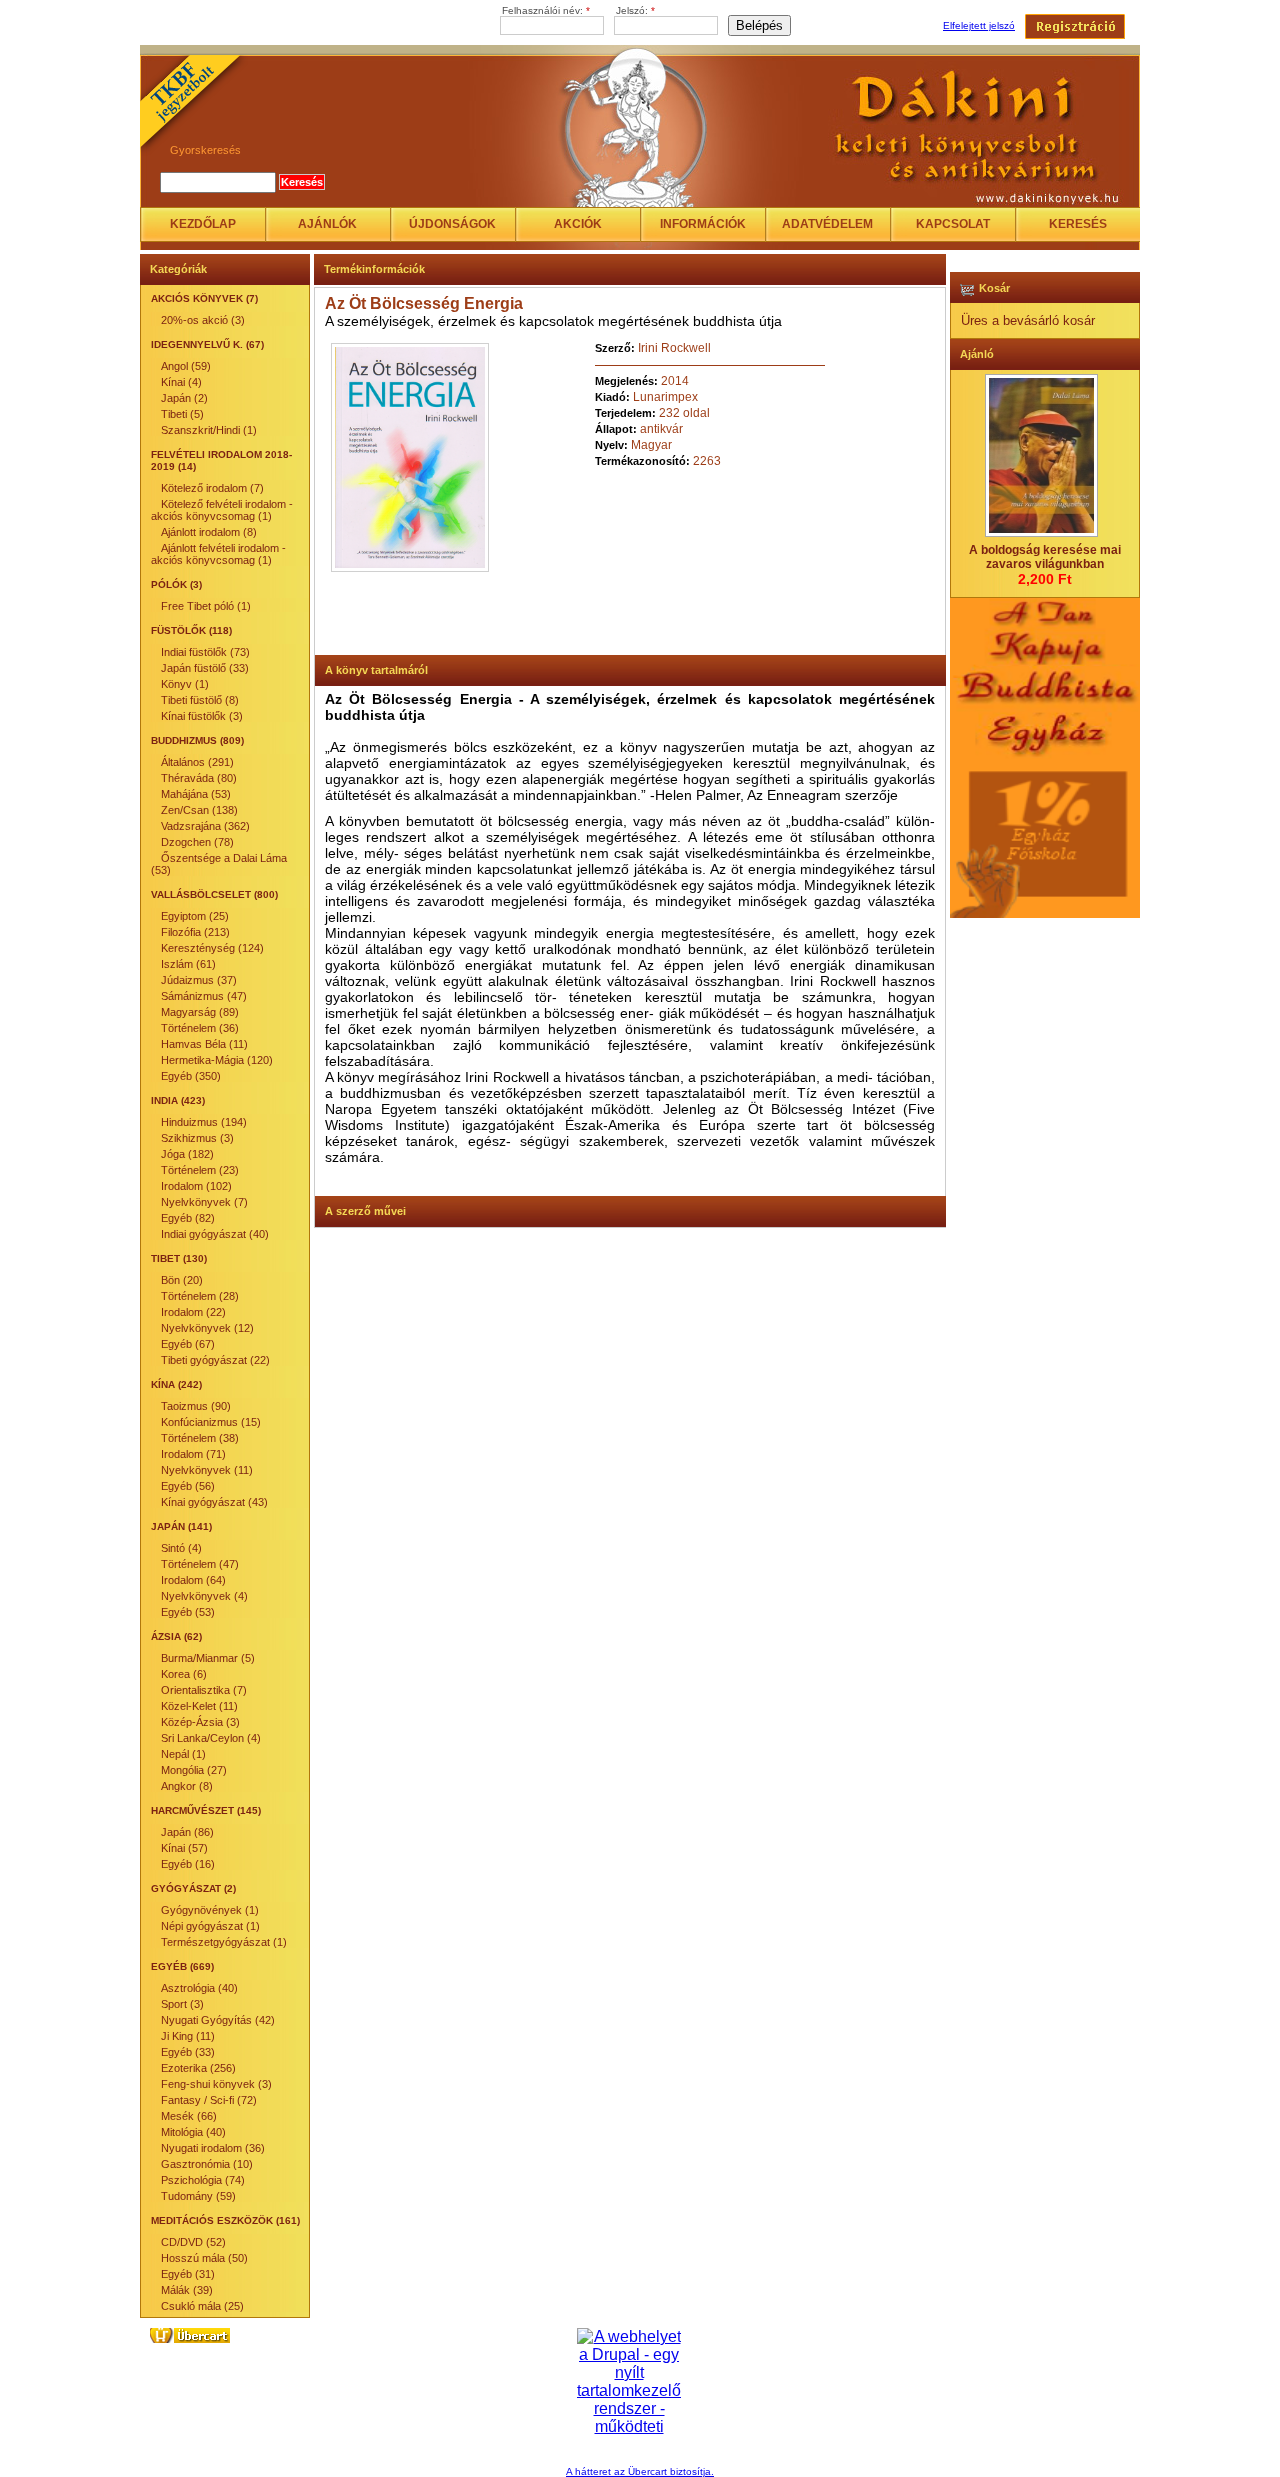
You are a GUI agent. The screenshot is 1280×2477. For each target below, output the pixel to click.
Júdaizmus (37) (199, 980)
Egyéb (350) (191, 1076)
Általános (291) (197, 762)
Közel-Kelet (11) (199, 1706)
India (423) (178, 1100)
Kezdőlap (203, 224)
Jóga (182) (187, 1154)
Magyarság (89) (200, 1012)
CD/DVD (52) (193, 2242)
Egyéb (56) (188, 1486)
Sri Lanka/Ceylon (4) (211, 1738)
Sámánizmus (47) (204, 996)
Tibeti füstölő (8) (200, 700)
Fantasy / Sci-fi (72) (209, 2100)
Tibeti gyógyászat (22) (215, 1360)
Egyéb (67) (188, 1344)
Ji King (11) (188, 2036)
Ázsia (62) (176, 1636)
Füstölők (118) (191, 630)
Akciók (578, 224)
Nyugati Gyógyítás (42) (218, 2020)
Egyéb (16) (188, 1864)
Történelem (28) (200, 1296)
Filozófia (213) (195, 932)
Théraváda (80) (199, 778)
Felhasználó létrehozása (1075, 26)
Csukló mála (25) (202, 2306)
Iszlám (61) (188, 964)
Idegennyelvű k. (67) (207, 344)
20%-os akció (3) (203, 320)
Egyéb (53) (188, 1612)
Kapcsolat (953, 224)
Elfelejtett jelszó (979, 25)
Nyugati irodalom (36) (213, 2148)
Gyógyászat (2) (193, 1888)
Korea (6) (184, 1674)
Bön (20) (182, 1280)
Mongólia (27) (194, 1770)
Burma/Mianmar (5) (208, 1658)
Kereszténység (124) (212, 948)
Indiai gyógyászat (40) (215, 1234)
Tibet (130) (179, 1258)
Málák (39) (187, 2290)
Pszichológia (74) (203, 2180)
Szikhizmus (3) (197, 1138)
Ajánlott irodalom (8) (209, 532)
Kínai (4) (181, 382)
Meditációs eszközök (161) (225, 2220)
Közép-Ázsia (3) (200, 1722)
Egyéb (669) (182, 1966)
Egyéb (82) (188, 1218)
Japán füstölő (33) (205, 668)
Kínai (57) (184, 1848)
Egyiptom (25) (195, 916)
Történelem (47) (200, 1564)
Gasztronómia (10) (207, 2164)
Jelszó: (635, 10)
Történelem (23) (200, 1170)
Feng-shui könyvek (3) (216, 2084)
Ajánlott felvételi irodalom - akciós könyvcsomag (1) (218, 554)
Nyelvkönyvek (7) (204, 1202)
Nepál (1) (183, 1754)
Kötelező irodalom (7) (212, 488)
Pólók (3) (176, 584)
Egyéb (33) (188, 2052)
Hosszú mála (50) (204, 2258)
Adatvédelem (827, 224)
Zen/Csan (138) (199, 810)
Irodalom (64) (193, 1580)
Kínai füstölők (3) (202, 716)
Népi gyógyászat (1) (210, 1926)
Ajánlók (327, 224)
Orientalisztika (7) (204, 1690)
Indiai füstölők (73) (205, 652)
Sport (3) (182, 2004)
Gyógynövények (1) (210, 1910)
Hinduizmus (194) (204, 1122)
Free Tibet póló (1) (206, 606)
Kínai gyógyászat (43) (214, 1502)
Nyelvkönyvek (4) (204, 1596)
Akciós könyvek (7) (204, 298)
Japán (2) (184, 398)
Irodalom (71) (193, 1454)
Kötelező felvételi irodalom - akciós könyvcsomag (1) (222, 510)
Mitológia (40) (193, 2132)
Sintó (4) (181, 1548)
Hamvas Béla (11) (204, 1044)
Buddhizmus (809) (197, 740)
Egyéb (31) (188, 2274)
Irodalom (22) (193, 1312)
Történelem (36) (200, 1028)
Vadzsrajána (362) (205, 826)
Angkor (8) (187, 1786)
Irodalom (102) (196, 1186)
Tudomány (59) (198, 2196)
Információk (703, 224)
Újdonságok (452, 224)
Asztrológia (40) (199, 1988)
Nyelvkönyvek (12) (207, 1328)
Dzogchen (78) (197, 842)
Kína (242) (176, 1384)
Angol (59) (186, 366)
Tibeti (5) (182, 414)
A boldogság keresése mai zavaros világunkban (1045, 557)
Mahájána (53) (196, 794)
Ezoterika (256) (198, 2068)
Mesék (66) (189, 2116)
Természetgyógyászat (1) (224, 1942)
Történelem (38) (200, 1438)
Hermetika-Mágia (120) (217, 1060)
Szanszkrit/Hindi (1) (209, 430)
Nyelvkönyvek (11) (207, 1470)
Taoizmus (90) (196, 1406)
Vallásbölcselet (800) (214, 894)
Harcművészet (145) (206, 1810)
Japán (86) (187, 1832)
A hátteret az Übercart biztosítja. (640, 2471)
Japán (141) (181, 1526)
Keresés (1078, 224)
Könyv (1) (185, 684)
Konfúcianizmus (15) (211, 1422)
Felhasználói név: (546, 10)
